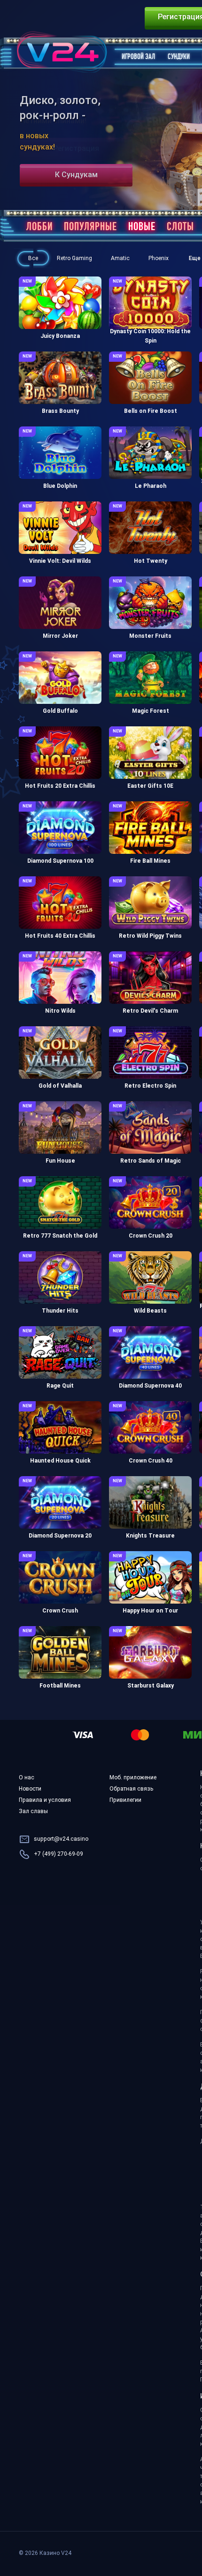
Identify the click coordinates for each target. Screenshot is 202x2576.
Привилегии (125, 1800)
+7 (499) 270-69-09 (58, 1854)
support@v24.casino (61, 1839)
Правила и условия (45, 1800)
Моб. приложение (133, 1778)
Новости (30, 1789)
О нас (27, 1778)
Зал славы (33, 1812)
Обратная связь (131, 1789)
